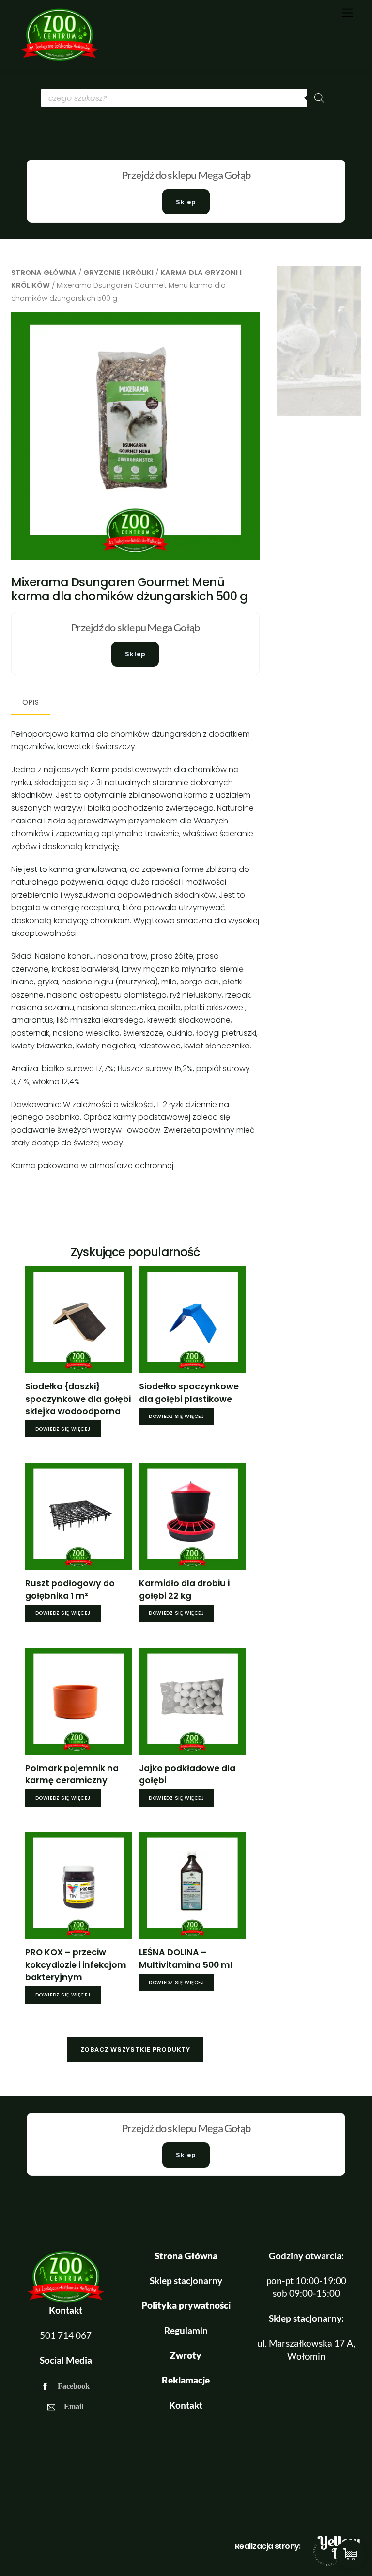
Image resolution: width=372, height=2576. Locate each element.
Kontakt (186, 2405)
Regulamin (186, 2330)
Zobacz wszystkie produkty (135, 2050)
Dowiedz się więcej (63, 1429)
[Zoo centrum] (60, 58)
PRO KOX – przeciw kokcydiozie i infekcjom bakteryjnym (76, 1965)
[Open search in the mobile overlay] (186, 98)
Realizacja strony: (268, 2546)
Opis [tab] (31, 702)
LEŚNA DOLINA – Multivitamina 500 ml (186, 1959)
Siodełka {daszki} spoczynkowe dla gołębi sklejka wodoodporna (78, 1399)
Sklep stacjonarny (186, 2280)
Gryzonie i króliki (118, 273)
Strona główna (44, 273)
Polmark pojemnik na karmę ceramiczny (72, 1774)
